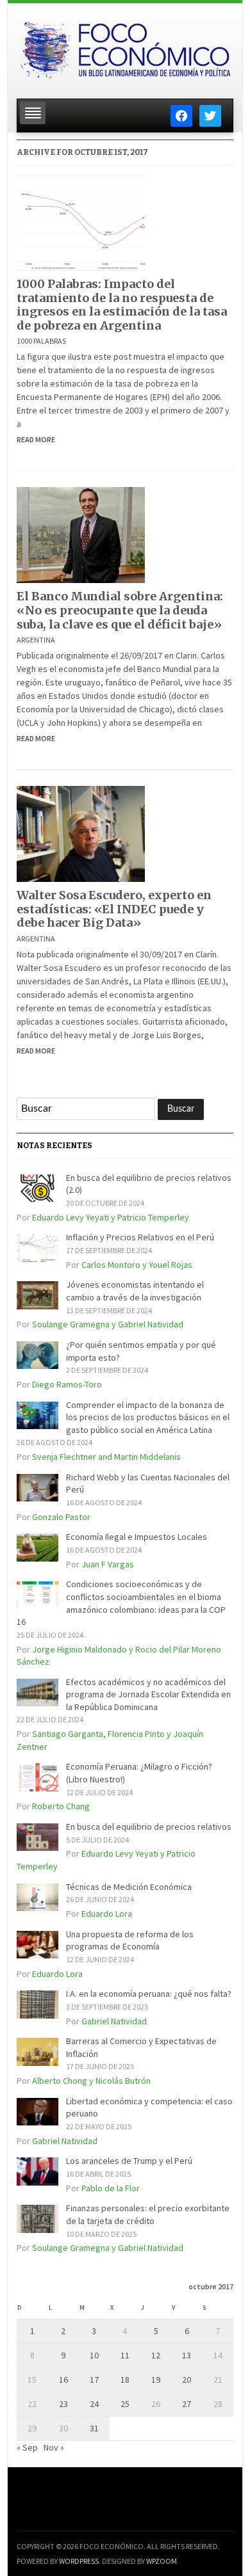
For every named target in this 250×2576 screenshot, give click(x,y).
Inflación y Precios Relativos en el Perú (140, 1237)
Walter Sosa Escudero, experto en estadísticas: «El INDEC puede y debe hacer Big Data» (114, 909)
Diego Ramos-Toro (67, 1384)
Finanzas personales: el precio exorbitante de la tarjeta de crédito (148, 2214)
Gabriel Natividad (114, 2021)
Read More (36, 439)
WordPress (79, 2561)
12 (156, 2355)
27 (187, 2404)
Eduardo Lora (107, 1914)
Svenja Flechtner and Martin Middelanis (106, 1457)
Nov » (54, 2447)
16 (63, 2380)
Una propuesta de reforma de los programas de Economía (130, 1940)
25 (125, 2404)
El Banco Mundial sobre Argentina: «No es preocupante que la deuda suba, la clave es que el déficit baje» (120, 610)
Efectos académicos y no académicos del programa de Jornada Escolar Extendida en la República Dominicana (148, 1694)
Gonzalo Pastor (61, 1517)
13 (187, 2355)
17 (94, 2380)
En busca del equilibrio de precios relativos (149, 1827)
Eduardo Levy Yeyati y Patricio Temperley (111, 1217)
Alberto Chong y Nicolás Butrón (91, 2081)
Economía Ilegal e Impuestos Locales (137, 1537)
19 (156, 2380)
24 (94, 2404)
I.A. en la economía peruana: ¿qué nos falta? (149, 1994)
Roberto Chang (61, 1806)
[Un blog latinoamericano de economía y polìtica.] (125, 47)
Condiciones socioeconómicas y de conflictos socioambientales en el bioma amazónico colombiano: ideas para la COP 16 (121, 1603)
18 (125, 2380)
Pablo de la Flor (111, 2188)
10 (94, 2355)
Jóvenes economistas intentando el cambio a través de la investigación (135, 1291)
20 (187, 2380)
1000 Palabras (41, 341)
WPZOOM (162, 2561)
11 (125, 2355)
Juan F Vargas (108, 1564)
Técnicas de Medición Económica (129, 1887)
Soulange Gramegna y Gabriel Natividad (108, 1324)
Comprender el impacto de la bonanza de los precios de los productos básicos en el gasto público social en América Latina (148, 1417)
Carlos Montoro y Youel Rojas (137, 1265)
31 (94, 2428)
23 (63, 2404)
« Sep (27, 2447)
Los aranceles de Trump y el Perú (129, 2161)
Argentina (36, 640)
